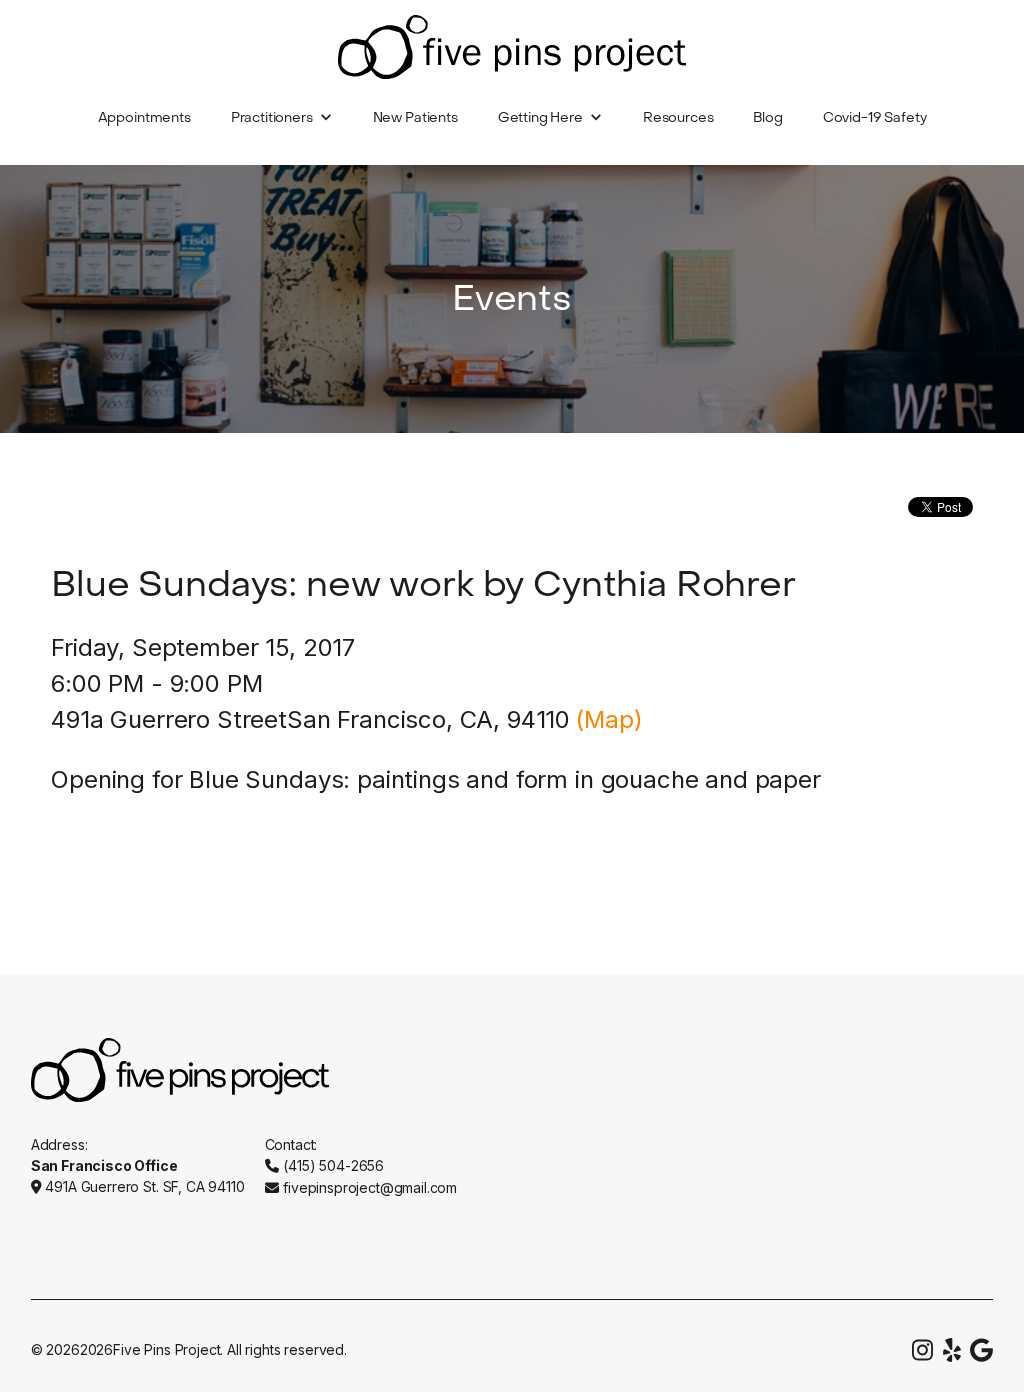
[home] (511, 47)
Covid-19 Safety (875, 117)
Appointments (144, 117)
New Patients (415, 117)
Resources (678, 117)
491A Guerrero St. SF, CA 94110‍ (144, 1186)
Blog (767, 117)
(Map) (608, 719)
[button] (282, 118)
